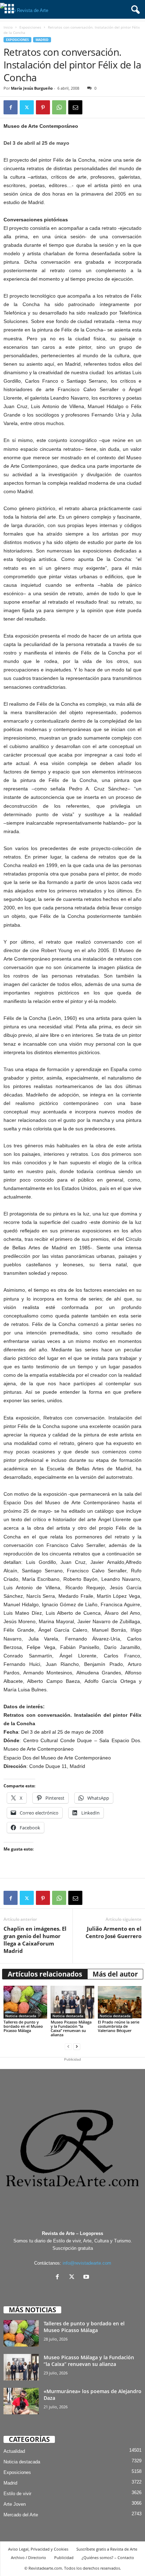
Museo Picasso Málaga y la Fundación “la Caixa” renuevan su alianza (71, 2028)
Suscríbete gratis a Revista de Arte (107, 2549)
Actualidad (14, 2451)
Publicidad (64, 2557)
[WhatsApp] (59, 107)
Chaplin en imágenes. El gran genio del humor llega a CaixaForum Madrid (35, 1940)
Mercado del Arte (21, 2515)
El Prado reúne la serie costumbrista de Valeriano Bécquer (119, 2026)
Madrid (42, 40)
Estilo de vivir (17, 2494)
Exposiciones (30, 27)
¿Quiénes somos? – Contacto (108, 2557)
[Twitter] (27, 107)
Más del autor (115, 1974)
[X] (73, 2278)
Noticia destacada (21, 2016)
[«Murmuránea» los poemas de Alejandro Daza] (21, 2401)
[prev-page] (68, 2047)
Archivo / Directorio (29, 2557)
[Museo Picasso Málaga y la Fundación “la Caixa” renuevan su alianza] (72, 2002)
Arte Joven (15, 2504)
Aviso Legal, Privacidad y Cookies (38, 2549)
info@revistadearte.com (87, 2263)
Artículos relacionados (45, 1974)
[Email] (75, 107)
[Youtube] (87, 2278)
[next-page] (77, 2047)
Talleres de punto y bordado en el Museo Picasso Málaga (23, 2026)
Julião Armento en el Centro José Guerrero (114, 1932)
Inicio (8, 27)
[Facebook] (11, 107)
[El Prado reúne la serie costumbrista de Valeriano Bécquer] (120, 2002)
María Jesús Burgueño (32, 88)
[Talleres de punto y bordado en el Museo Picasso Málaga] (25, 2002)
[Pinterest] (43, 107)
